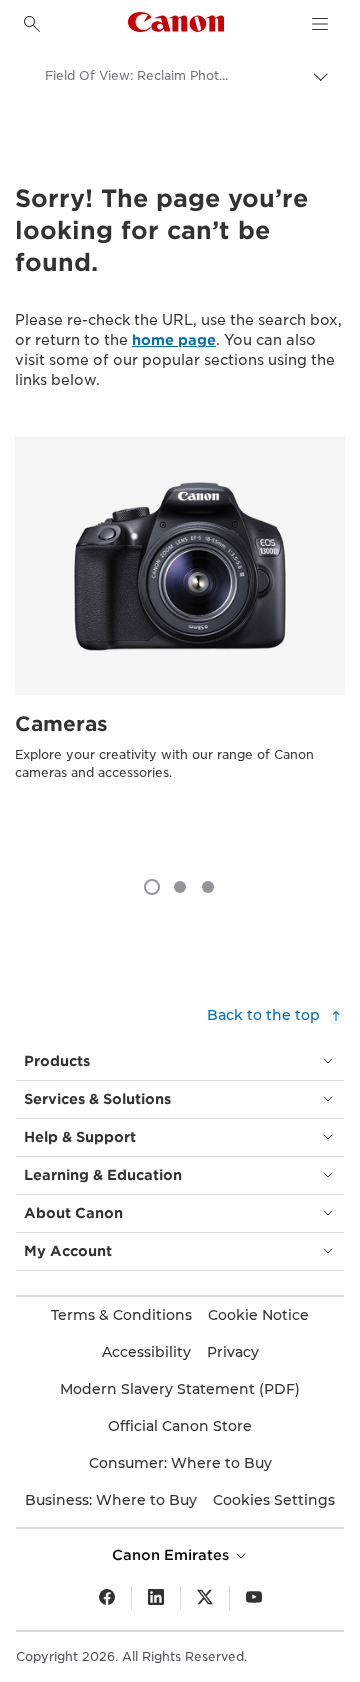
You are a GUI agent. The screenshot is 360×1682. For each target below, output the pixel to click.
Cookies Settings (274, 1500)
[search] (32, 24)
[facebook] (107, 1598)
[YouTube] (254, 1598)
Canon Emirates (172, 1555)
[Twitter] (205, 1598)
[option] (180, 647)
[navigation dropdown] (320, 24)
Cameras (61, 724)
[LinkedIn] (156, 1598)
